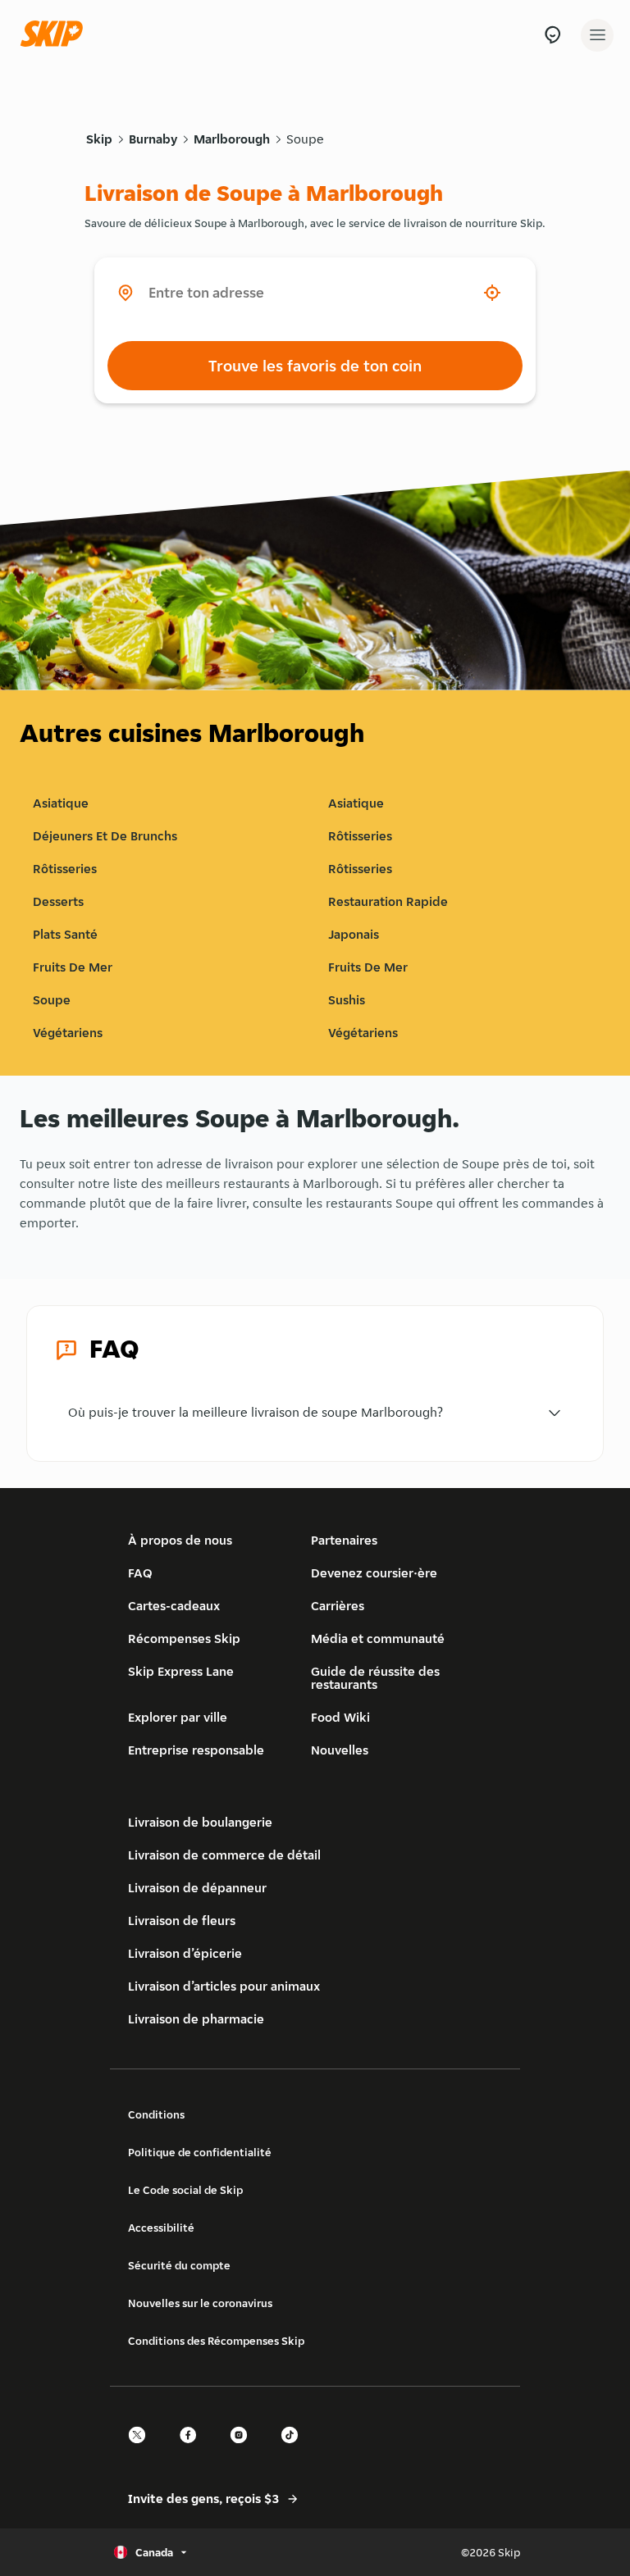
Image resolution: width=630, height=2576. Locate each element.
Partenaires (344, 1540)
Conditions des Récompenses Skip (216, 2341)
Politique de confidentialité (200, 2152)
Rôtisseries (360, 836)
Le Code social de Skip (185, 2190)
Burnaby (153, 139)
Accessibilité (161, 2228)
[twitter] (142, 2449)
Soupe (305, 139)
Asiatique (61, 803)
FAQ (140, 1573)
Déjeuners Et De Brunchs (105, 836)
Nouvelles (340, 1750)
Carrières (338, 1606)
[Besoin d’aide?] (552, 35)
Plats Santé (65, 934)
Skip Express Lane (181, 1671)
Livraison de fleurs (182, 1921)
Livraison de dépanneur (197, 1888)
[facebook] (193, 2449)
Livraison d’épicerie (185, 1953)
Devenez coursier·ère (374, 1573)
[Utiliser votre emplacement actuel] (492, 293)
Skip (99, 139)
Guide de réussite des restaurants (375, 1678)
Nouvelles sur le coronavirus (200, 2303)
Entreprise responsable (196, 1750)
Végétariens (68, 1033)
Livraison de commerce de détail (224, 1855)
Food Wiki (340, 1717)
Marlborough (232, 139)
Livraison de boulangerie (200, 1822)
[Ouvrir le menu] (597, 35)
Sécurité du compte (179, 2265)
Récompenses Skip (184, 1638)
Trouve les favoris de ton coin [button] (315, 366)
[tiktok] (294, 2449)
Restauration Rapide (388, 901)
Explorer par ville (178, 1717)
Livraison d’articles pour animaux (224, 1986)
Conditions (156, 2114)
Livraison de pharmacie (196, 2019)
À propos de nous (180, 1540)
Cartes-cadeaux (174, 1606)
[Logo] (56, 35)
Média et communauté (378, 1638)
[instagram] (244, 2449)
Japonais (354, 934)
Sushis (347, 1000)
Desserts (58, 901)
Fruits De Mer (73, 967)
